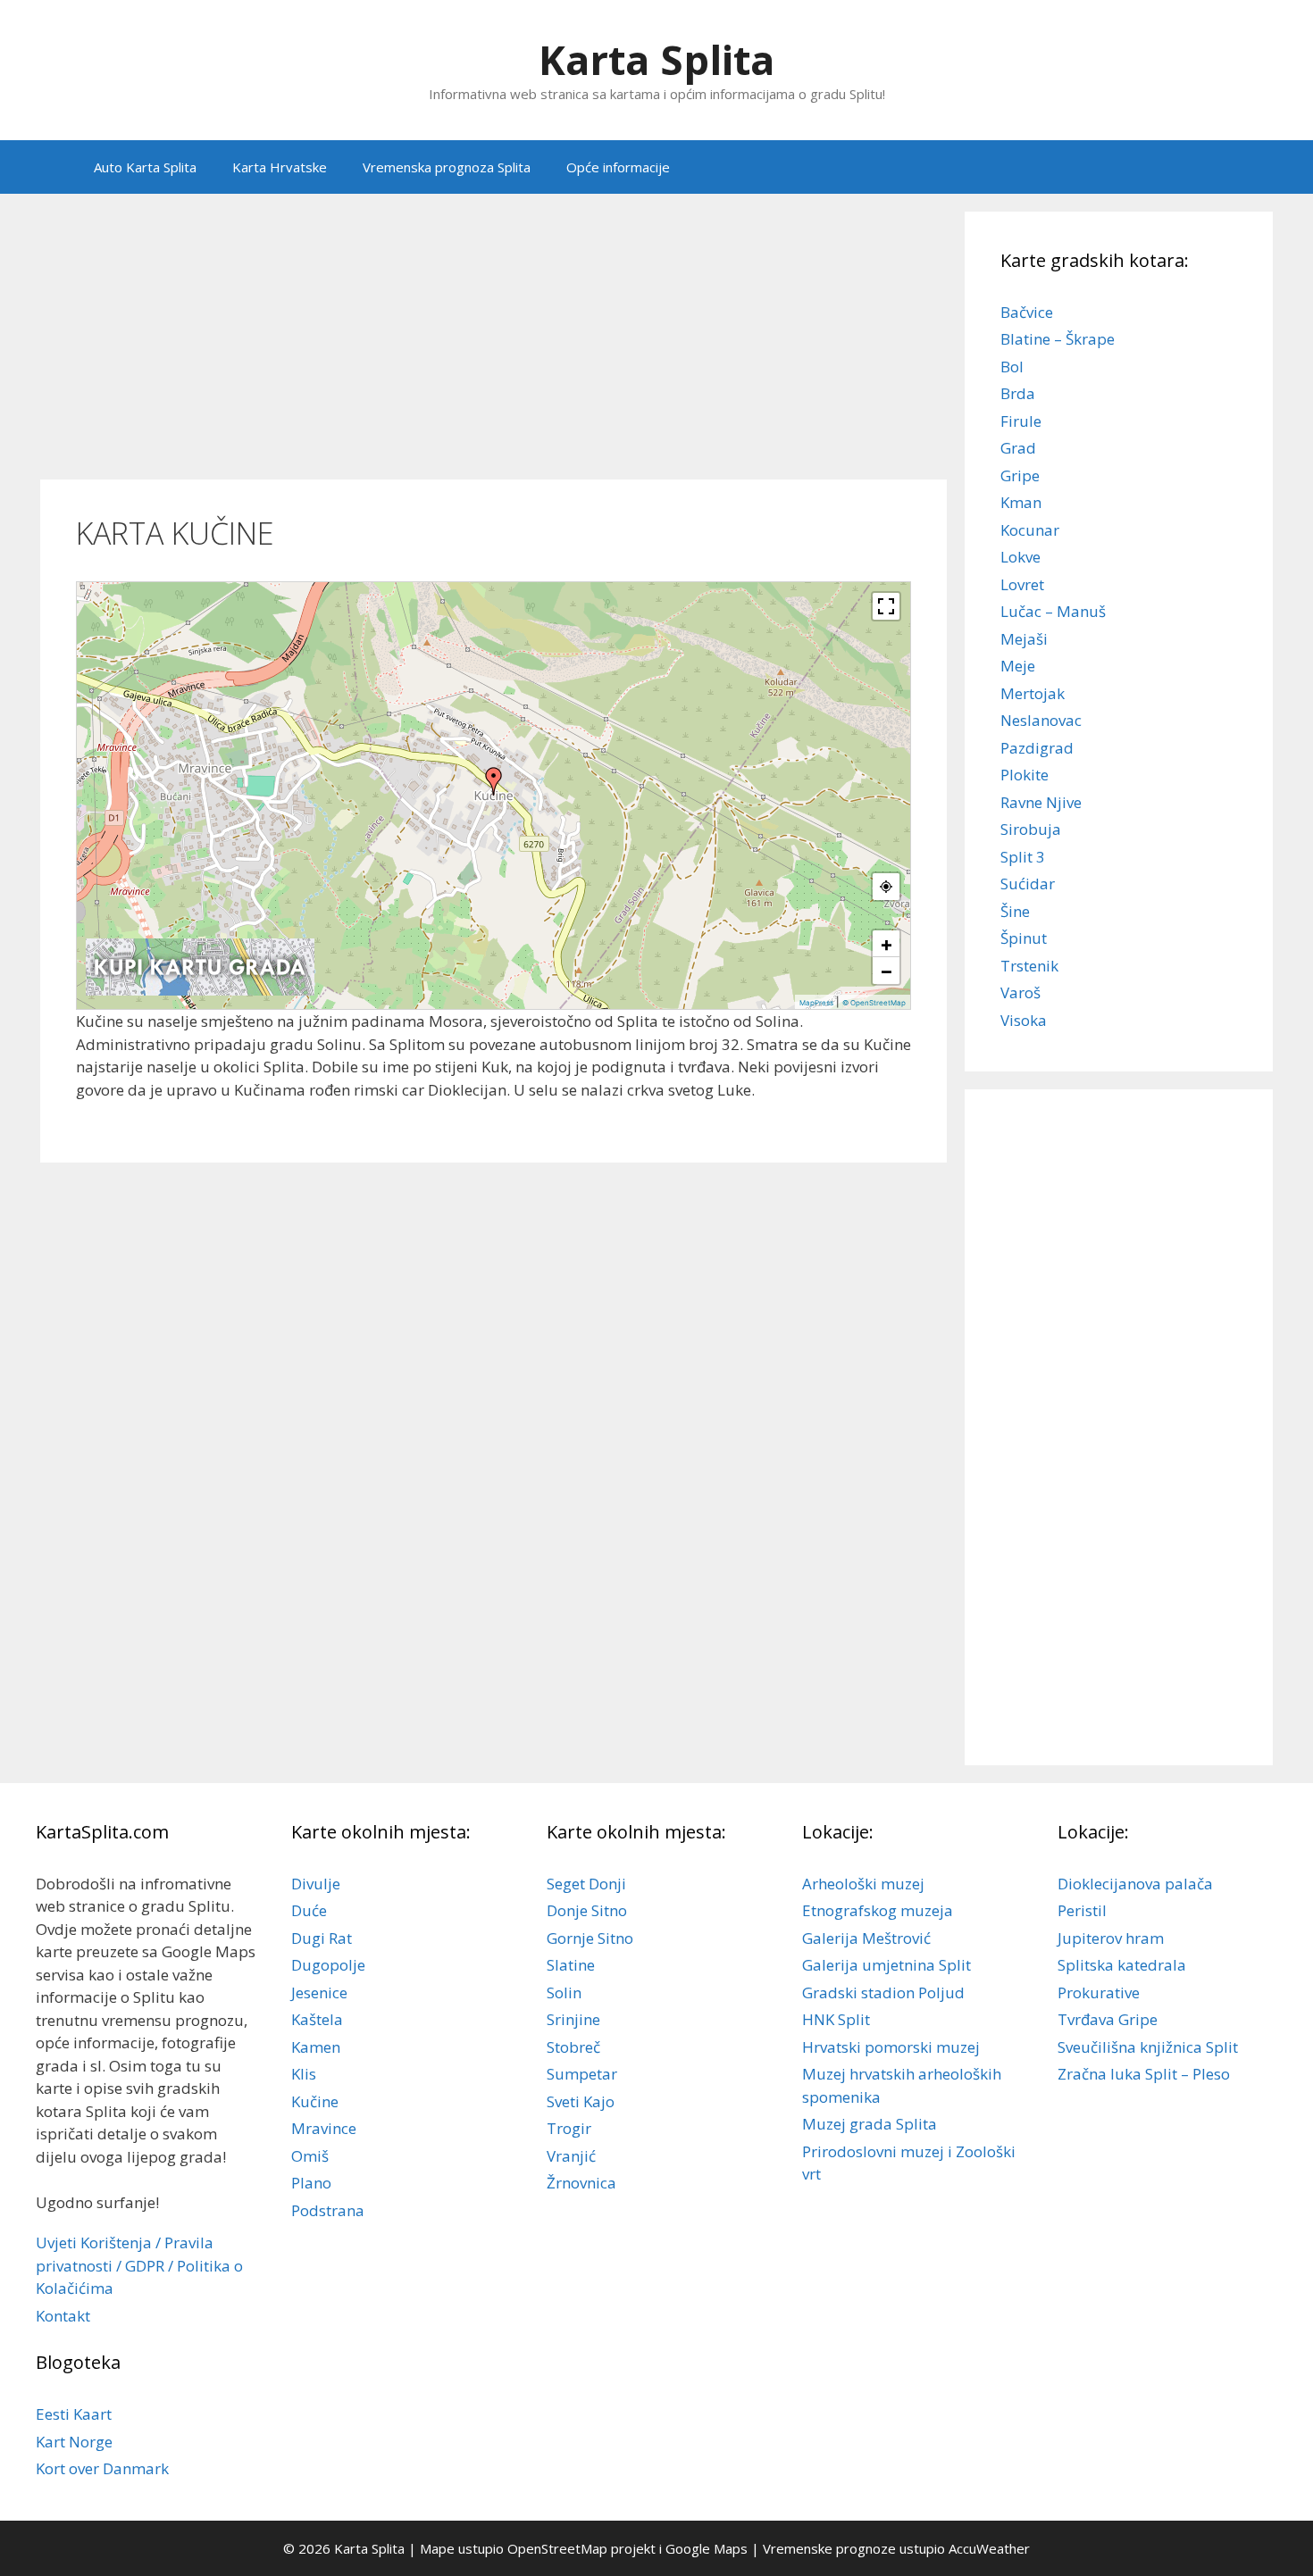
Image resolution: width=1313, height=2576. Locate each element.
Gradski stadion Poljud (883, 1992)
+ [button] (886, 944)
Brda (1018, 393)
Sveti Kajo (581, 2101)
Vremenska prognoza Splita (447, 167)
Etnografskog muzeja (878, 1910)
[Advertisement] (493, 337)
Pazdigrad (1037, 748)
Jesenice (319, 1992)
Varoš (1020, 992)
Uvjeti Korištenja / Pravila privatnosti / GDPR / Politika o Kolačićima (139, 2265)
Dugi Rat (322, 1938)
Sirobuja (1031, 829)
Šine (1015, 911)
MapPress (816, 1003)
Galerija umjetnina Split (886, 1965)
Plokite (1024, 775)
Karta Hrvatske (280, 167)
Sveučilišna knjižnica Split (1148, 2047)
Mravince (324, 2128)
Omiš (310, 2156)
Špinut (1024, 938)
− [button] (886, 971)
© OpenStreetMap (874, 1003)
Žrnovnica (581, 2183)
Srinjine (573, 2019)
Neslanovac (1041, 720)
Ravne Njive (1041, 802)
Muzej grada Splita (870, 2124)
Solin (564, 1992)
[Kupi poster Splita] (200, 991)
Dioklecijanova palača (1135, 1884)
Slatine (571, 1965)
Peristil (1082, 1910)
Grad (1018, 448)
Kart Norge (74, 2442)
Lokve (1020, 557)
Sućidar (1028, 884)
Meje (1018, 666)
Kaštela (317, 2019)
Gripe (1020, 475)
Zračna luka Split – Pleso (1144, 2074)
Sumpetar (582, 2074)
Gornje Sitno (590, 1938)
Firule (1021, 421)
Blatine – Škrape (1058, 339)
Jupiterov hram (1111, 1938)
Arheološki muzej (863, 1884)
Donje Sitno (587, 1910)
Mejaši (1024, 639)
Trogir (569, 2128)
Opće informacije (618, 167)
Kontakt (63, 2316)
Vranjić (571, 2156)
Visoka (1024, 1020)
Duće (309, 1910)
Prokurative (1099, 1992)
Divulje (316, 1884)
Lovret (1022, 584)
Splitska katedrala (1122, 1965)
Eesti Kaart (74, 2414)
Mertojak (1033, 693)
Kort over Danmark (102, 2468)
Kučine (315, 2101)
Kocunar (1030, 530)
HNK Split (836, 2019)
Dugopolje (328, 1965)
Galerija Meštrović (866, 1938)
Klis (304, 2074)
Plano (311, 2183)
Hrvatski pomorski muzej (891, 2047)
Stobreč (573, 2047)
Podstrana (328, 2210)
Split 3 (1023, 857)
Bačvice (1027, 312)
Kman (1021, 502)
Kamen (316, 2047)
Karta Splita (656, 59)
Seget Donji (586, 1884)
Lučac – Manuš (1053, 611)
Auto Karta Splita (145, 167)
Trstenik (1029, 966)
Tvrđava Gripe (1108, 2019)
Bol (1012, 367)
